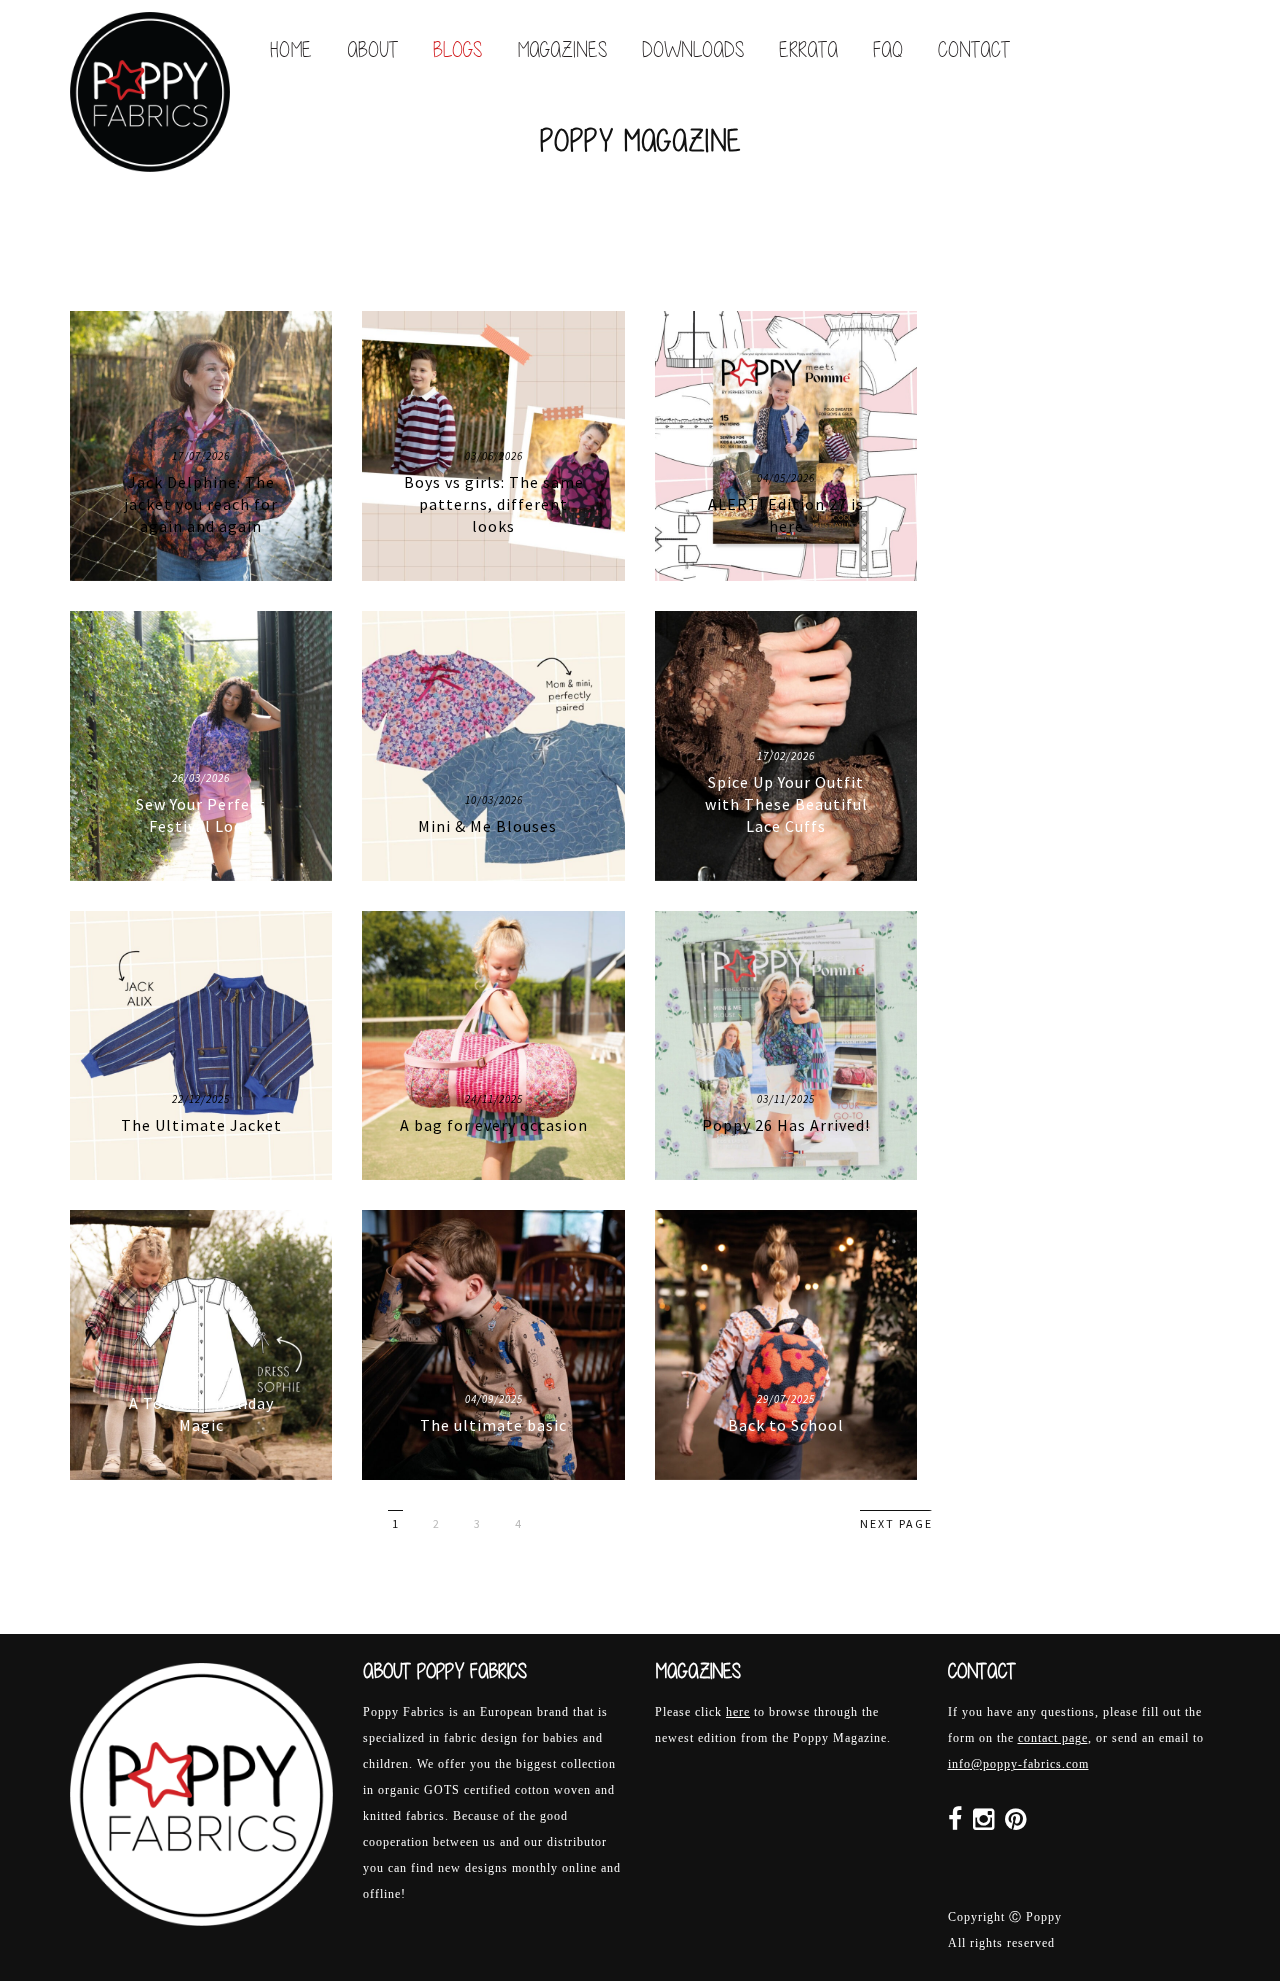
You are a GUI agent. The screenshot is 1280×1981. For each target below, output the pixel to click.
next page (896, 1523)
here (738, 1712)
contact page (1053, 1738)
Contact (974, 49)
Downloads (693, 49)
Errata (808, 49)
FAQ (888, 49)
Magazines (562, 49)
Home (291, 49)
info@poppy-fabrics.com (1018, 1764)
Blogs (457, 49)
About (372, 49)
